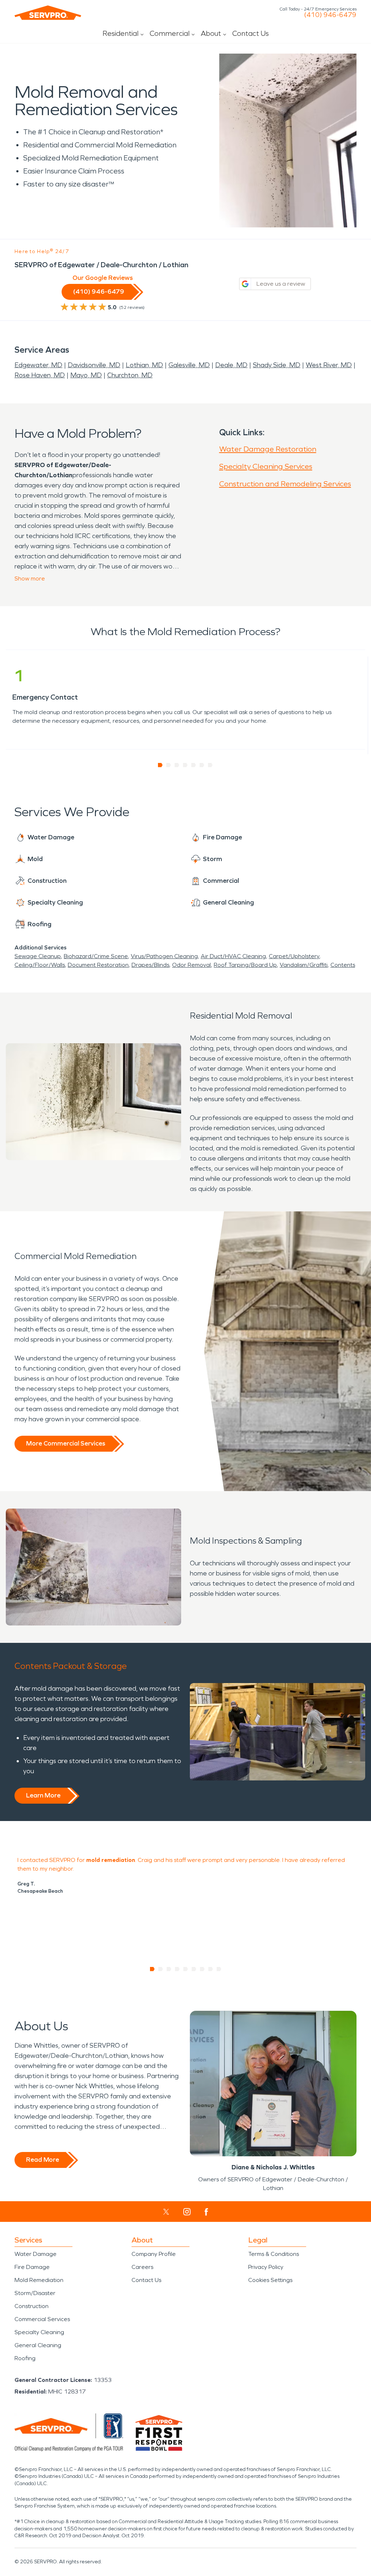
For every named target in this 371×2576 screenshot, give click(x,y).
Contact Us (251, 33)
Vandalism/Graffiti (304, 965)
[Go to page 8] (211, 1969)
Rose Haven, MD (40, 375)
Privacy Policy (266, 2267)
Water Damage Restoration (268, 449)
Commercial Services (42, 2319)
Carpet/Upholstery (294, 956)
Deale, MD (231, 365)
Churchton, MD (130, 375)
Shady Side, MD (277, 365)
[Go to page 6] (202, 765)
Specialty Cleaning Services (266, 466)
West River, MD (329, 365)
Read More (43, 2160)
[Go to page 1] (160, 765)
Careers (142, 2267)
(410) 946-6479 (330, 15)
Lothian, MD (144, 365)
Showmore (30, 578)
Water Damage (36, 2254)
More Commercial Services (66, 1443)
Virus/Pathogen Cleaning (164, 956)
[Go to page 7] (210, 765)
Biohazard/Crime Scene (96, 956)
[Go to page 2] (169, 765)
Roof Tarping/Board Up (245, 965)
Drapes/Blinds (150, 965)
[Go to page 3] (177, 765)
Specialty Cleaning (39, 2332)
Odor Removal (191, 965)
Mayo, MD (86, 375)
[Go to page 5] (194, 765)
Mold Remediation (39, 2280)
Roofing (25, 2358)
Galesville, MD (189, 365)
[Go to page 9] (219, 1969)
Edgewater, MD (38, 365)
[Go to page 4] (185, 765)
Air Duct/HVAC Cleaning (233, 956)
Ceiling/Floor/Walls (40, 965)
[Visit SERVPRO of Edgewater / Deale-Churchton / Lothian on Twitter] (166, 2212)
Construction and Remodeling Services (285, 484)
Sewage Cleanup (38, 956)
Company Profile (154, 2254)
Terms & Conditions (274, 2254)
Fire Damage (32, 2267)
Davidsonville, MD (94, 365)
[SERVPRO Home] (48, 13)
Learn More (43, 1795)
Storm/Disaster (35, 2293)
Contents (343, 965)
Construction (32, 2306)
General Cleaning (38, 2345)
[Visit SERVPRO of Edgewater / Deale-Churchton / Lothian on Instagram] (187, 2212)
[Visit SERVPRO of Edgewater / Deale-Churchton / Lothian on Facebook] (206, 2212)
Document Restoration (98, 965)
